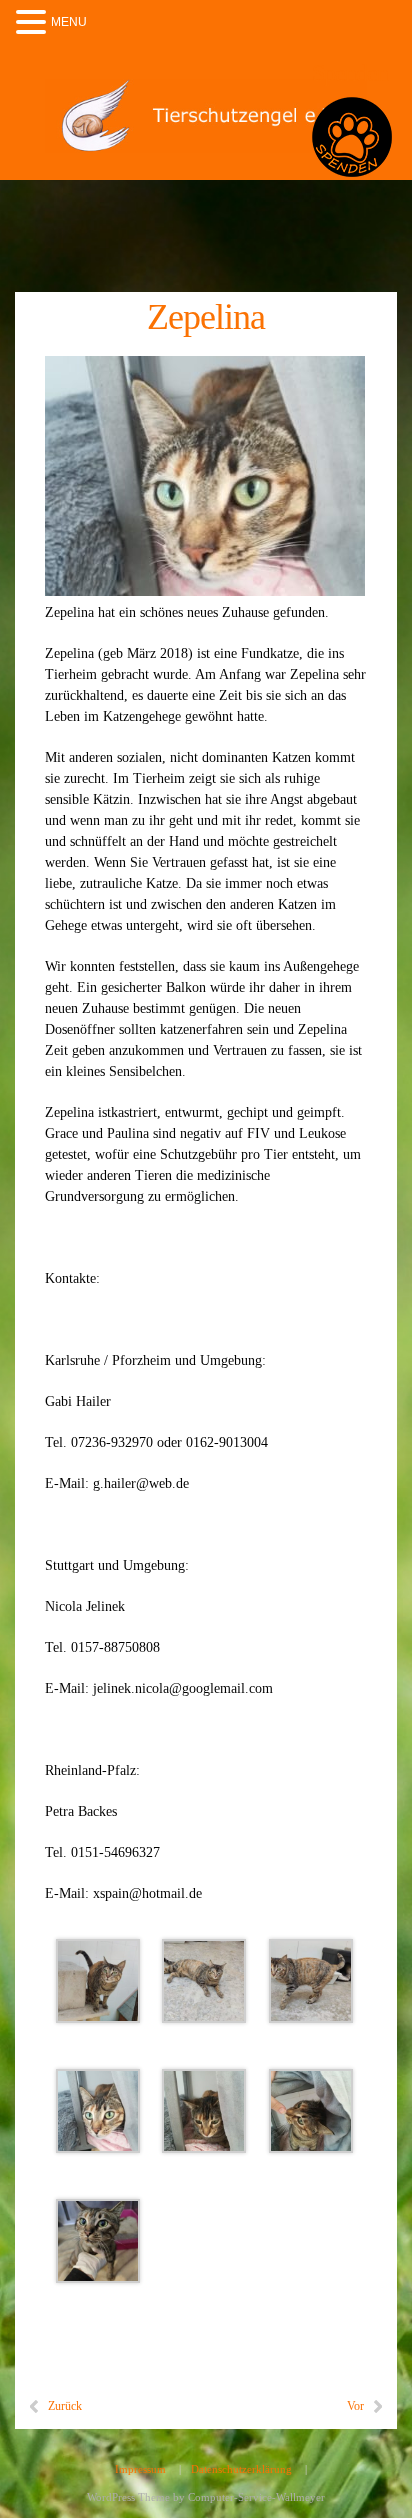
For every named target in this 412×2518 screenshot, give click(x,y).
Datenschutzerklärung (241, 2469)
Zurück (65, 2406)
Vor (355, 2406)
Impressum (140, 2469)
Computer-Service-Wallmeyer (256, 2497)
